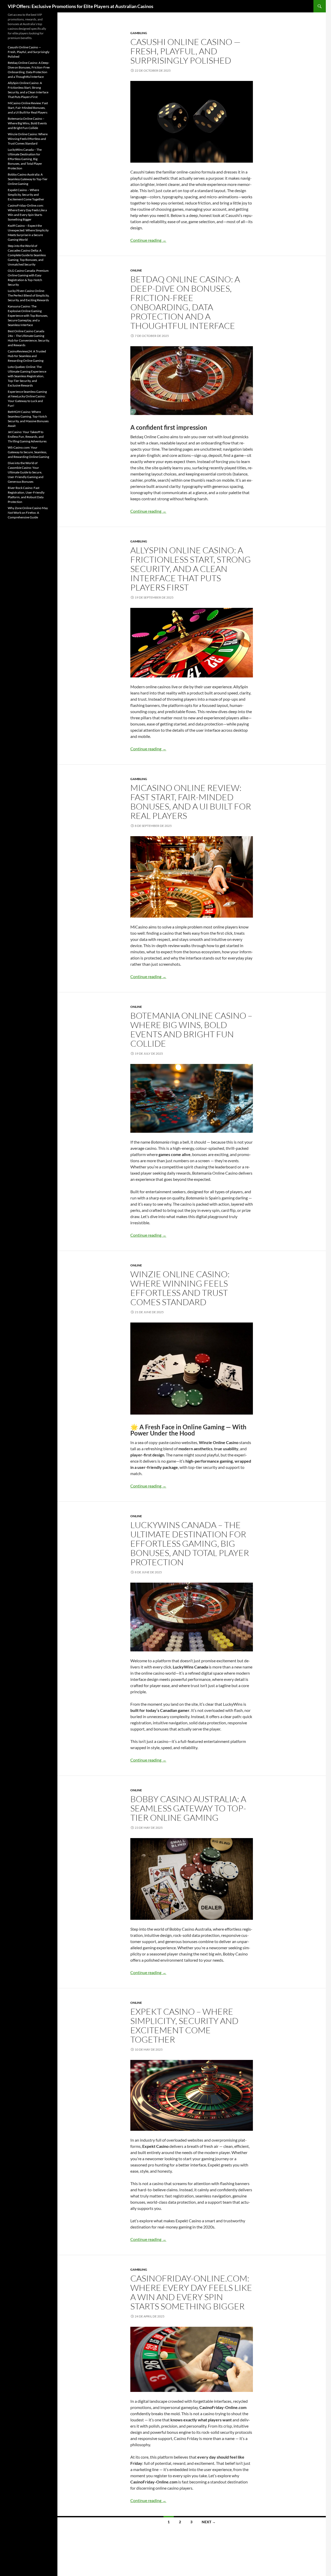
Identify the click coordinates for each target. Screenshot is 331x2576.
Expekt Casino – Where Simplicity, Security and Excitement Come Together (184, 2025)
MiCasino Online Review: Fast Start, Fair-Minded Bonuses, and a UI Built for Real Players (191, 802)
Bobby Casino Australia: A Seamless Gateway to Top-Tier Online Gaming (188, 1808)
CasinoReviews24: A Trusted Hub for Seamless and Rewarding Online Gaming (27, 356)
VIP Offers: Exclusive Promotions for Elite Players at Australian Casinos (81, 6)
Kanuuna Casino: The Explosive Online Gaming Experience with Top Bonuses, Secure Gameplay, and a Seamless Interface (28, 316)
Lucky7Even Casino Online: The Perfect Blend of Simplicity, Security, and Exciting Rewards (29, 295)
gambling (139, 33)
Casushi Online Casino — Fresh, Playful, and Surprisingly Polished (185, 51)
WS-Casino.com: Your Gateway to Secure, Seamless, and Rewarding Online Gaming (28, 452)
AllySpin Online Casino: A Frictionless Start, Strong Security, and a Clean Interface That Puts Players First (191, 569)
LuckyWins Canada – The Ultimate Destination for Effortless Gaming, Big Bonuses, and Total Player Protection (190, 1543)
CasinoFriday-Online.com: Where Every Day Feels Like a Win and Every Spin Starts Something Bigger (191, 2292)
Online (136, 270)
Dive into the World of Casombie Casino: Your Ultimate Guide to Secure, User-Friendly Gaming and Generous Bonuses (26, 472)
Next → (209, 2522)
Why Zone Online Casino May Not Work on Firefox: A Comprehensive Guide (28, 513)
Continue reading (148, 240)
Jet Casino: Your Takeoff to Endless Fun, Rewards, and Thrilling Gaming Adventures (27, 437)
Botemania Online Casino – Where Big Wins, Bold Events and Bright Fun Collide (191, 1029)
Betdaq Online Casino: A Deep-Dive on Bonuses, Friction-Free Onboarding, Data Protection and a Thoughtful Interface (185, 302)
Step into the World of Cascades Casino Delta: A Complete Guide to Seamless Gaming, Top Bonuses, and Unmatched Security (27, 255)
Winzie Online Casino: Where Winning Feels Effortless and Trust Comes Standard (180, 1288)
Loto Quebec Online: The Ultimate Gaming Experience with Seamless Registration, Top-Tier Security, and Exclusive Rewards (27, 376)
